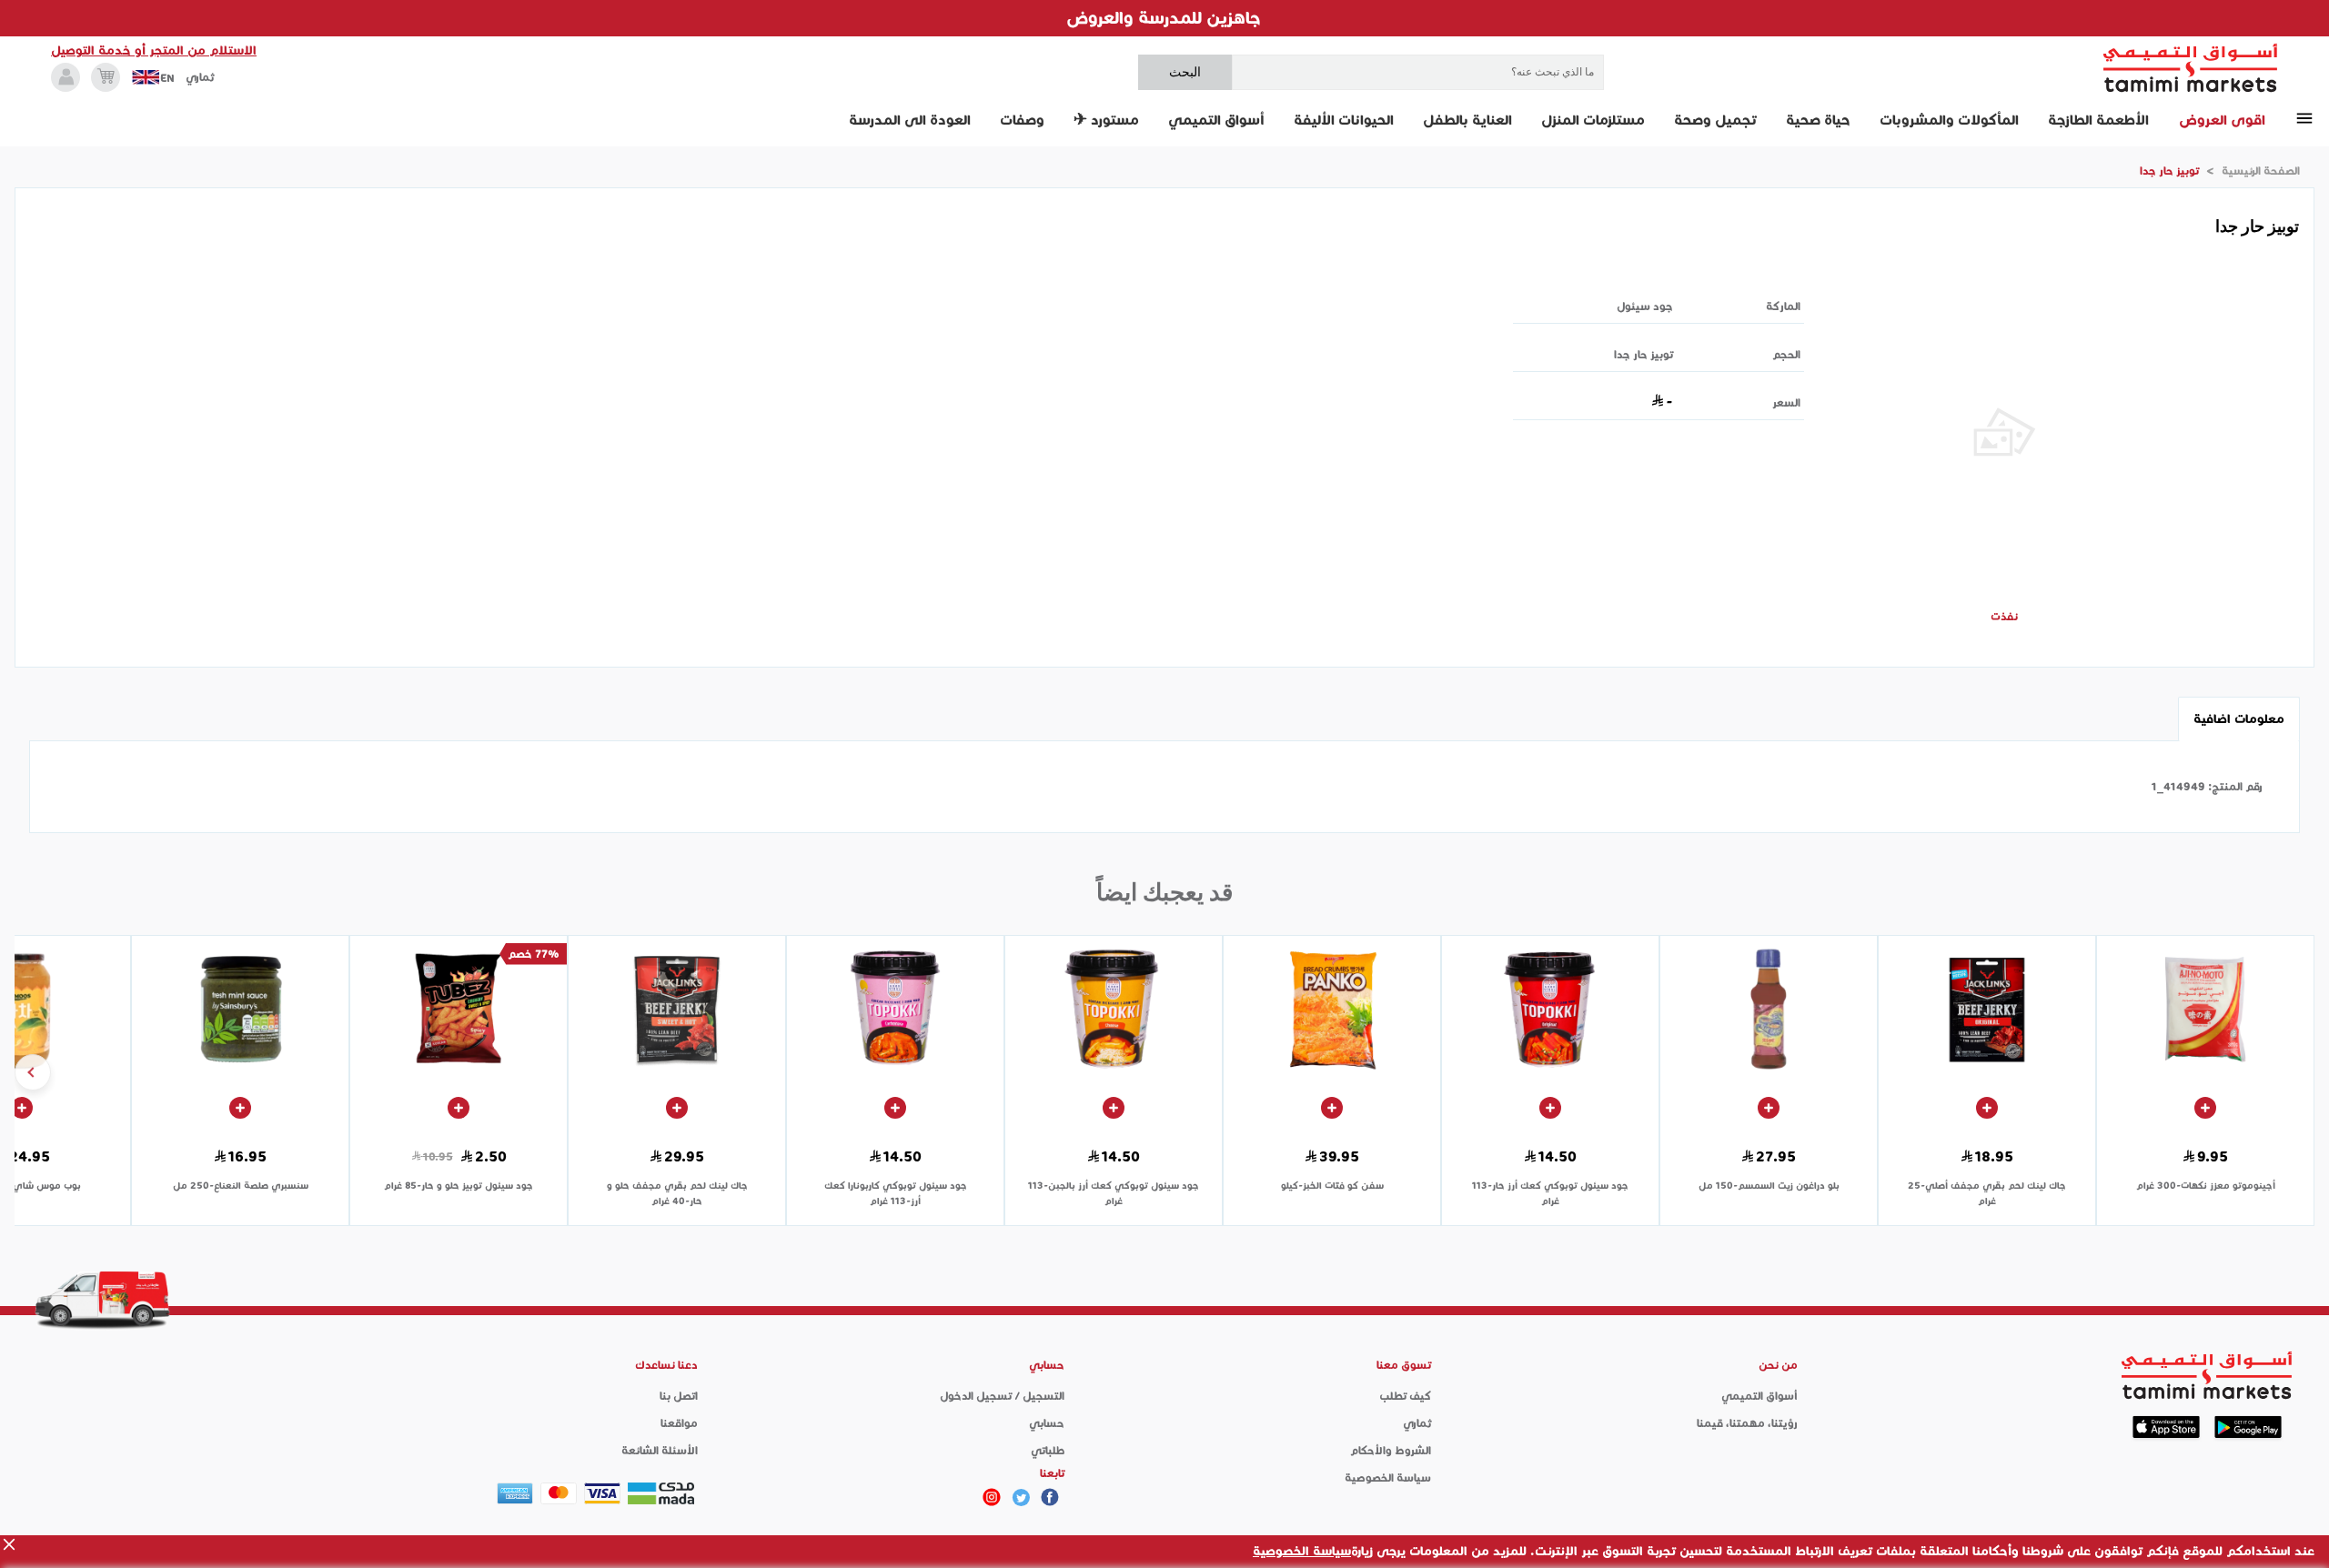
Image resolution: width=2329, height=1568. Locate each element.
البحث (1185, 72)
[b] (1021, 1497)
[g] (1050, 1497)
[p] (992, 1497)
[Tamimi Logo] (2191, 68)
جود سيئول (1645, 306)
